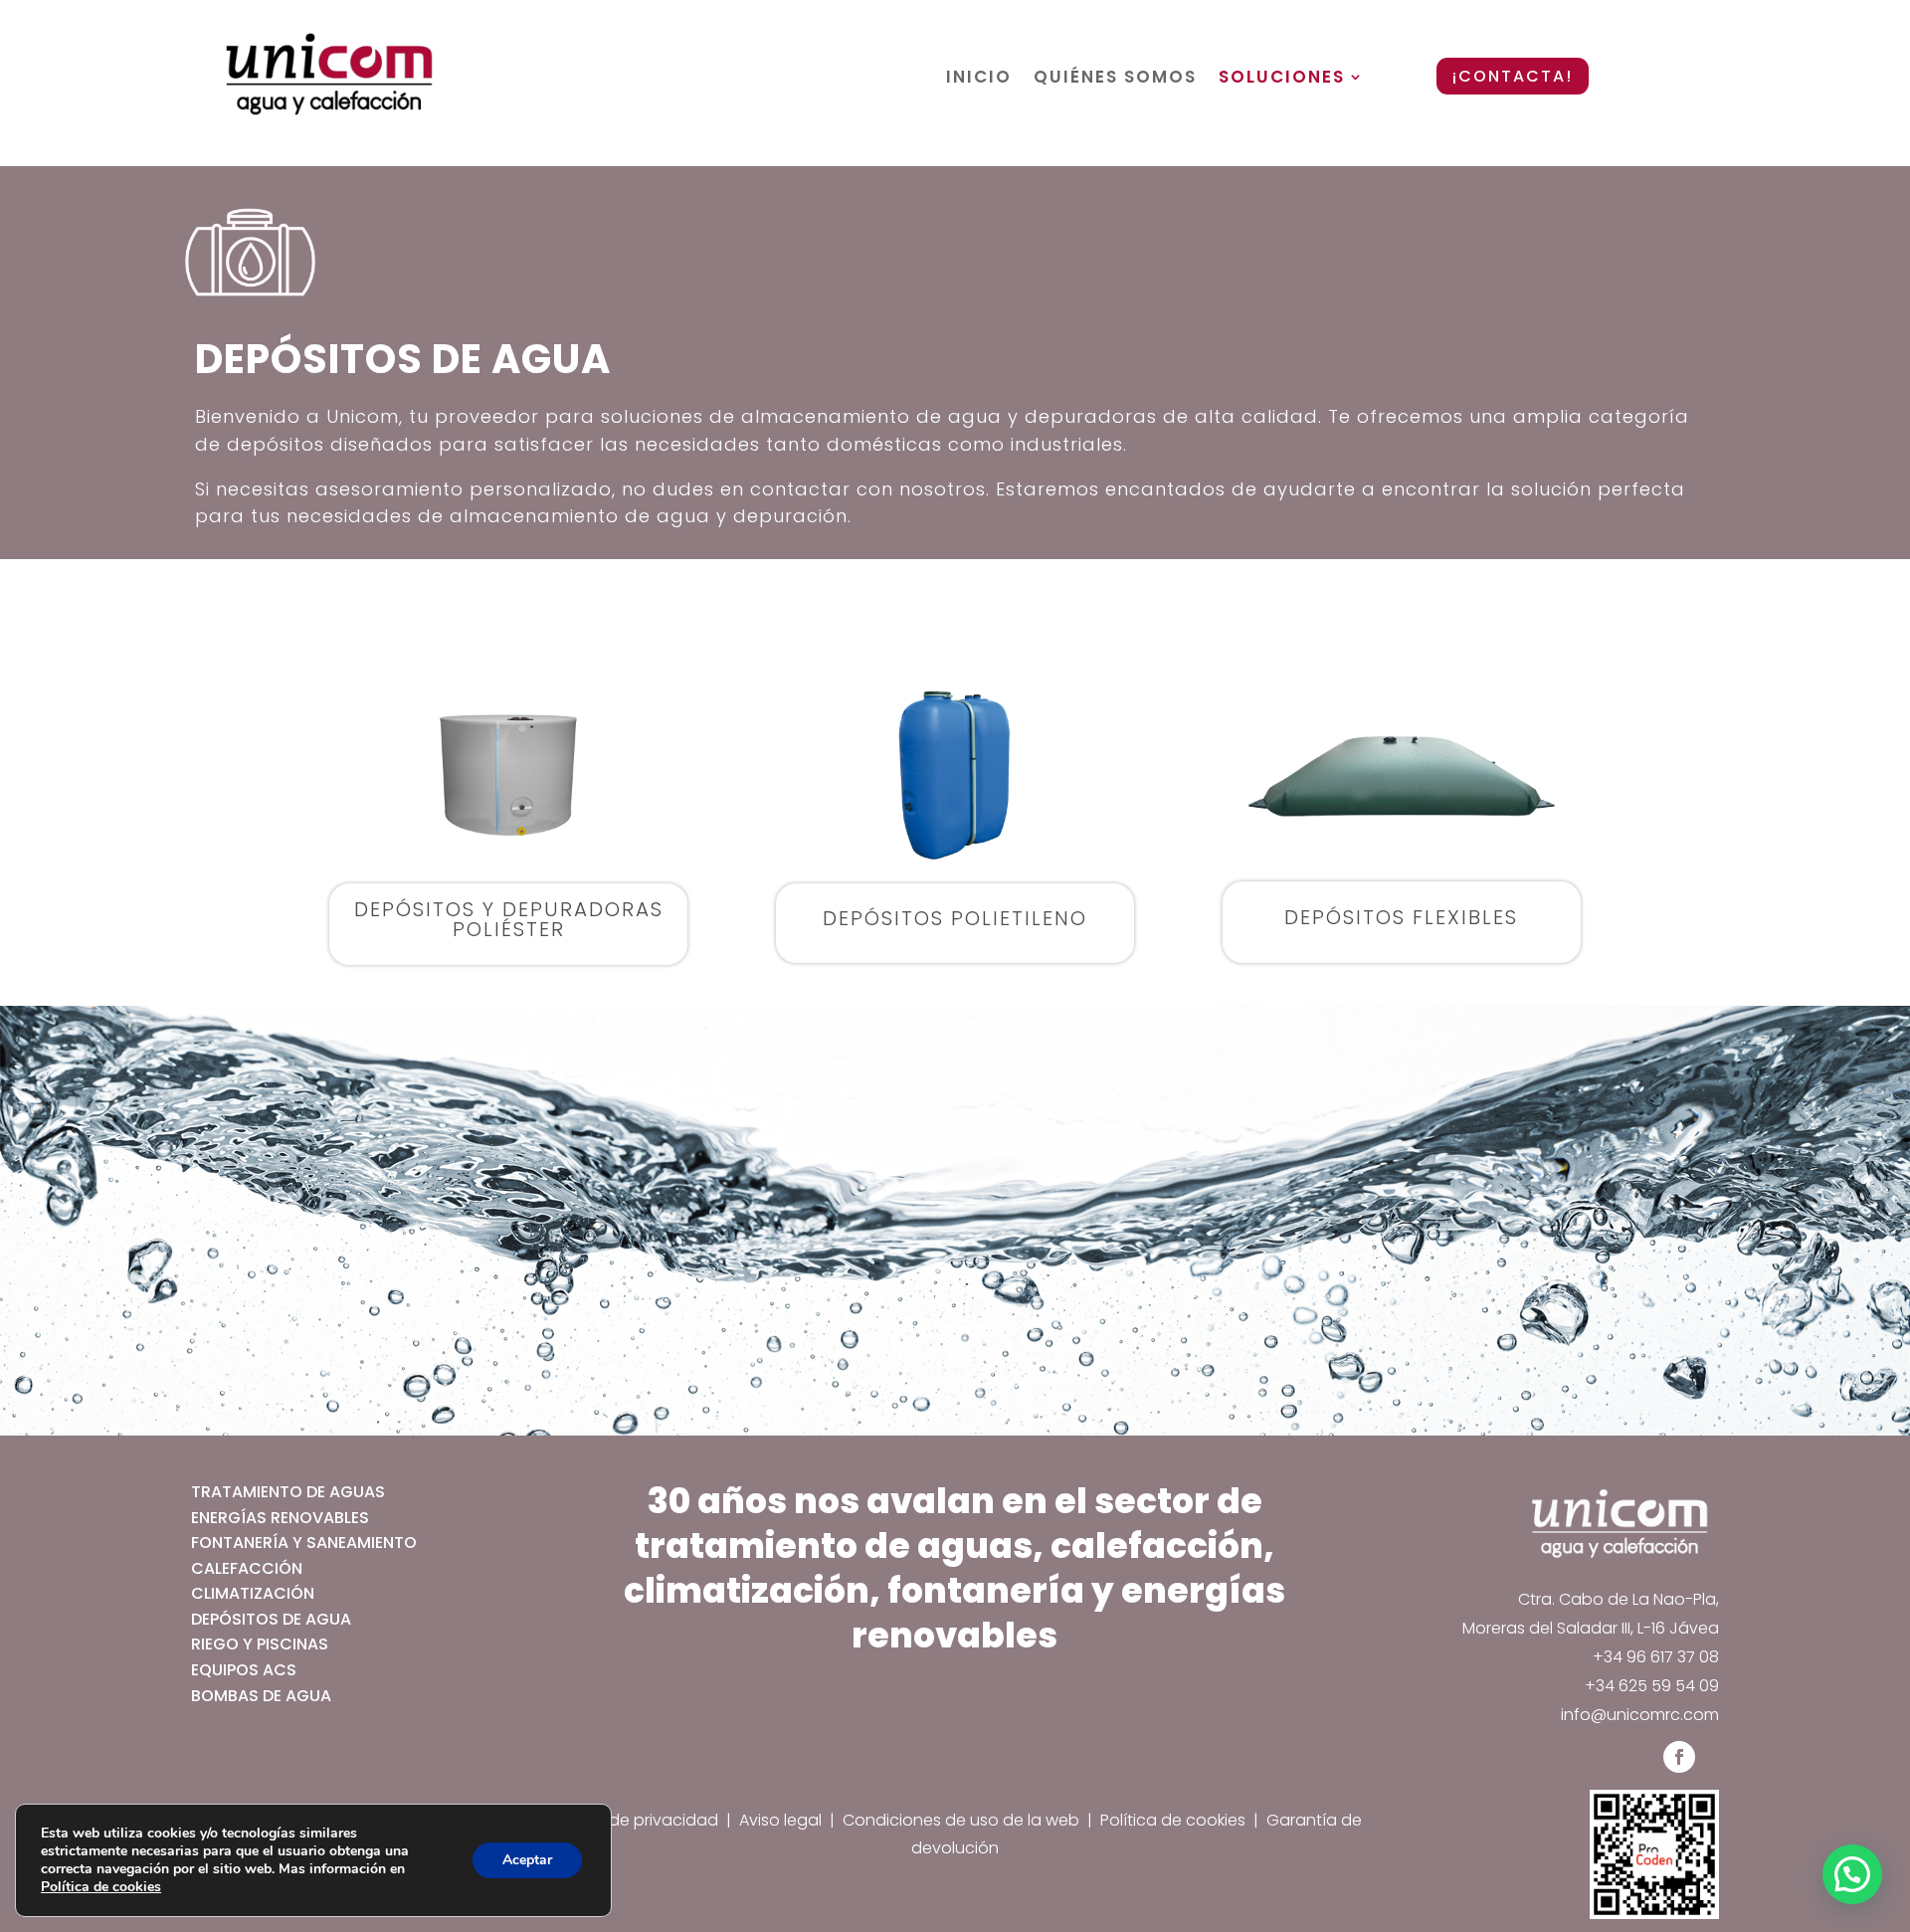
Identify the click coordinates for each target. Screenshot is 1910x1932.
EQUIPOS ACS (244, 1670)
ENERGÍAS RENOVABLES (280, 1518)
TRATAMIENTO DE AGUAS (288, 1492)
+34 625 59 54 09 (1652, 1686)
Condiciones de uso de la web (963, 1820)
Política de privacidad (633, 1820)
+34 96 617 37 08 (1656, 1657)
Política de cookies (1173, 1820)
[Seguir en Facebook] (1679, 1757)
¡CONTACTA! (1513, 76)
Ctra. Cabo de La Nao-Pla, (1619, 1599)
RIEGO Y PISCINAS (260, 1644)
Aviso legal (780, 1820)
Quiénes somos (1115, 78)
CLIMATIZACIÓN (253, 1593)
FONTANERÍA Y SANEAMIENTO (304, 1543)
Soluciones (1282, 78)
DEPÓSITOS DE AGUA (271, 1619)
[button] (1852, 1874)
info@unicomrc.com (1640, 1715)
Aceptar (527, 1860)
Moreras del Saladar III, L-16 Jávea (1591, 1628)
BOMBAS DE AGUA (261, 1696)
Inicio (979, 78)
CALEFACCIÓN (247, 1568)
